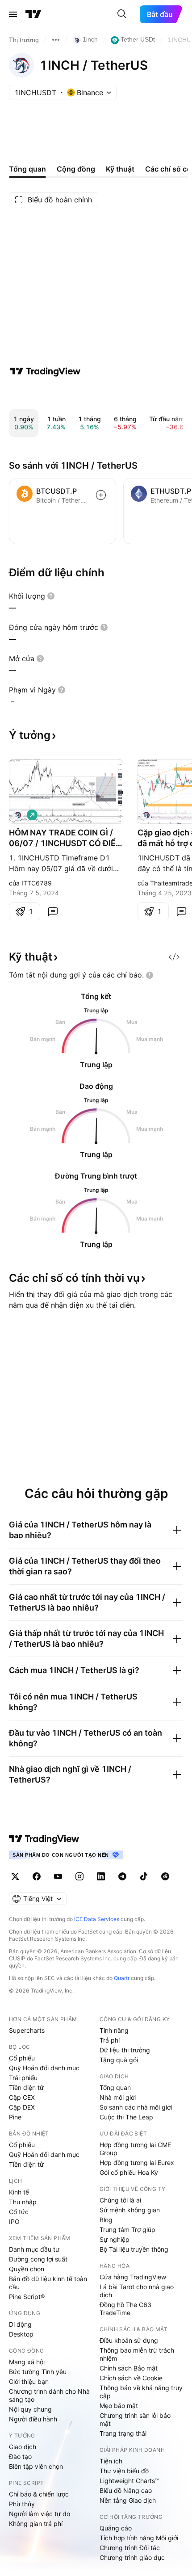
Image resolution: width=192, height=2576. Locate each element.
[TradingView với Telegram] (122, 1876)
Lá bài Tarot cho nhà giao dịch (137, 2291)
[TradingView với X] (15, 1876)
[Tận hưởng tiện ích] (174, 957)
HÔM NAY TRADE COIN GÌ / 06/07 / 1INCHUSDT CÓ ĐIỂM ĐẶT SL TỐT (66, 838)
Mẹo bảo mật (119, 2406)
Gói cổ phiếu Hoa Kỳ (129, 2172)
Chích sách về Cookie (131, 2378)
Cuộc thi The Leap (126, 2117)
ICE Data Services (97, 1919)
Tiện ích (111, 2461)
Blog (106, 2220)
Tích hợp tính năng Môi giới (139, 2538)
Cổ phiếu (22, 2058)
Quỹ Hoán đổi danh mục (44, 2068)
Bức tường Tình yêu (38, 2372)
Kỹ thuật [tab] (120, 169)
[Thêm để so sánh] (101, 495)
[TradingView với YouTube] (58, 1876)
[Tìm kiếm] (122, 14)
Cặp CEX (22, 2097)
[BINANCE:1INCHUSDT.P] (18, 815)
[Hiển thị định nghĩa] (51, 596)
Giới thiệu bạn (29, 2381)
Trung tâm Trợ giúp (127, 2230)
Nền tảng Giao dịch (128, 2500)
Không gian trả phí (36, 2524)
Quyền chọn (27, 2269)
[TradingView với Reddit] (165, 1876)
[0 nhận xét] (53, 911)
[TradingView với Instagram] (79, 1876)
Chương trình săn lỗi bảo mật (135, 2419)
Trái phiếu (23, 2078)
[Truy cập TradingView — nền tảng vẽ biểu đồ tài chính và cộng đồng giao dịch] (45, 371)
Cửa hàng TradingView (133, 2277)
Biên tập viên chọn (36, 2466)
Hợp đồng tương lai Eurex (137, 2163)
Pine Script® (27, 2297)
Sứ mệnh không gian (130, 2210)
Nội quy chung (30, 2409)
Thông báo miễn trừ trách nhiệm (137, 2354)
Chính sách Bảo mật (129, 2368)
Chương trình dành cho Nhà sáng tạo (49, 2395)
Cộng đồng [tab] (76, 169)
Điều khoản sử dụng (129, 2340)
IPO (14, 2221)
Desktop (21, 2334)
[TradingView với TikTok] (144, 1876)
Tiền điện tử (26, 2087)
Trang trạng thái (123, 2433)
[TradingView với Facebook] (37, 1876)
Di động (20, 2324)
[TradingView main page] (44, 1839)
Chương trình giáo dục (132, 2557)
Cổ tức (19, 2212)
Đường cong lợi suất (38, 2259)
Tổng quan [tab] (27, 169)
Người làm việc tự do (40, 2514)
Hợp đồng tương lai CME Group (135, 2149)
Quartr (122, 1978)
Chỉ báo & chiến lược (39, 2494)
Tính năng (114, 2030)
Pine (15, 2117)
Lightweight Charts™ (129, 2481)
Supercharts (27, 2030)
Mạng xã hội (27, 2362)
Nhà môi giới (118, 2097)
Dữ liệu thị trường (125, 2050)
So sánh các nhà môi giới (136, 2107)
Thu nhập (23, 2202)
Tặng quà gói (119, 2060)
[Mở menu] (13, 14)
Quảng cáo (116, 2528)
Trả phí (110, 2040)
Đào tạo (20, 2456)
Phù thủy (22, 2504)
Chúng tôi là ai (120, 2200)
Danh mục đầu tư (34, 2249)
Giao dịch (23, 2447)
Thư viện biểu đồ (124, 2471)
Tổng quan (115, 2087)
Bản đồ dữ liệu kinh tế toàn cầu (48, 2283)
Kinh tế (19, 2192)
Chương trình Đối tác (130, 2548)
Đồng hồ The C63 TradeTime (125, 2309)
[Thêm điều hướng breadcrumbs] (56, 40)
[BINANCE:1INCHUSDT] (146, 815)
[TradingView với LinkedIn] (101, 1876)
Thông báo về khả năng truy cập (141, 2392)
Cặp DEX (22, 2107)
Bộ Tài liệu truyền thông (134, 2249)
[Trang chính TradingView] (33, 14)
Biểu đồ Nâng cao (126, 2490)
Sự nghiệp (115, 2239)
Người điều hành (33, 2419)
